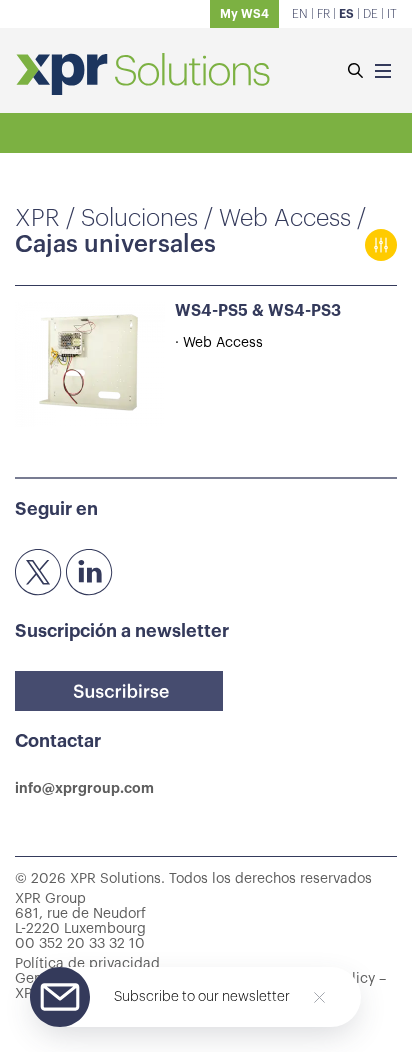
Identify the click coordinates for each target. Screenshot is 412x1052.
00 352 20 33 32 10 (80, 944)
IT (392, 14)
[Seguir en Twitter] (39, 573)
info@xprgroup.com (84, 788)
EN (300, 14)
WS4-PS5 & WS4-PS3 (258, 311)
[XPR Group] (143, 76)
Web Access (285, 218)
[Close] (319, 997)
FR (323, 14)
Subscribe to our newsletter (202, 997)
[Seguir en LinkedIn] (90, 573)
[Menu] (383, 72)
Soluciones (139, 218)
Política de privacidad (87, 964)
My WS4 (244, 14)
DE (370, 14)
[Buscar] (355, 72)
